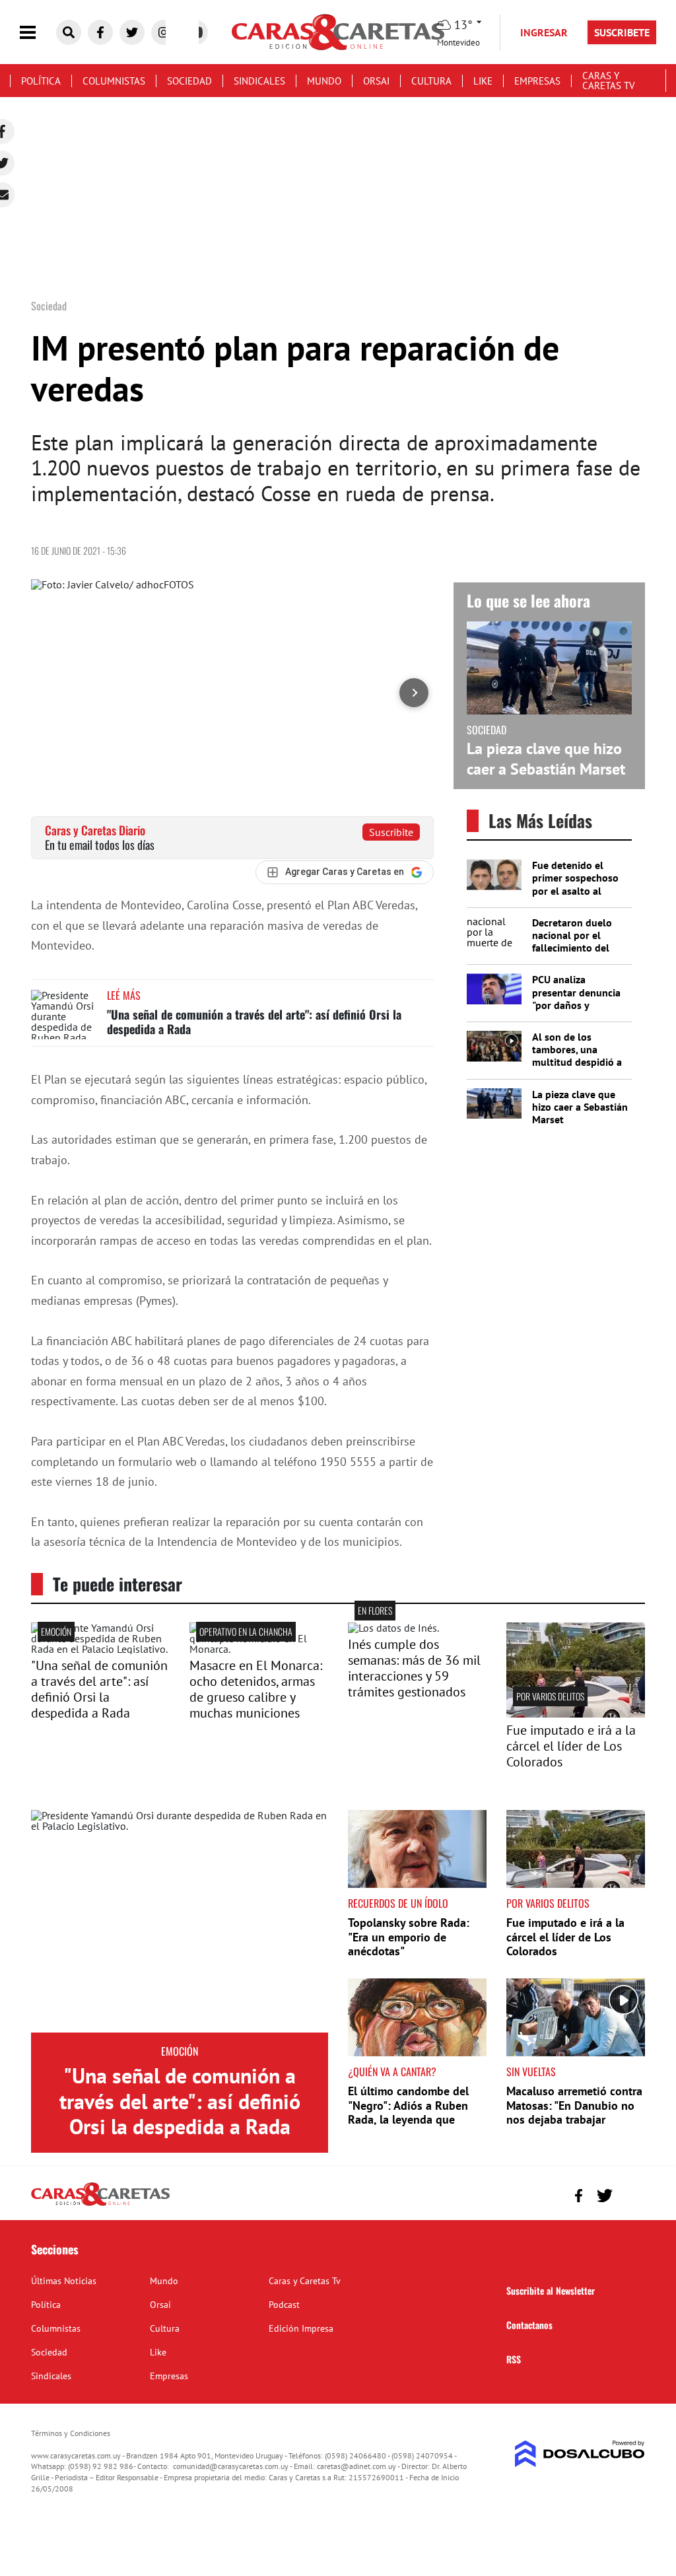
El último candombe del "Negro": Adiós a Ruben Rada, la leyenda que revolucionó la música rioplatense (408, 2119)
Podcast (284, 2305)
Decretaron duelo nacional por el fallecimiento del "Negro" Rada (572, 942)
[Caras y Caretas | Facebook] (100, 32)
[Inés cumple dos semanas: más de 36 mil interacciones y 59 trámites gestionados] (393, 1628)
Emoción (56, 1631)
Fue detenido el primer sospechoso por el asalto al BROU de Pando (575, 884)
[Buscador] (69, 32)
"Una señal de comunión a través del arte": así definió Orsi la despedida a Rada (254, 1022)
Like (483, 81)
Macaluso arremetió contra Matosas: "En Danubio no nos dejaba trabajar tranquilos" (574, 2112)
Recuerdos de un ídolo (398, 1903)
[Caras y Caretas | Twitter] (132, 32)
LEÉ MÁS (124, 995)
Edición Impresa (301, 2328)
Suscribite (391, 832)
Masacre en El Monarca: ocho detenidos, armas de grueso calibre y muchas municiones (256, 1689)
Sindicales (259, 81)
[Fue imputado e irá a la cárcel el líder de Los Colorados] (576, 1714)
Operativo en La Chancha (246, 1631)
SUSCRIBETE (622, 32)
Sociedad (189, 81)
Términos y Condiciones (71, 2433)
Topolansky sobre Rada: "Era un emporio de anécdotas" (409, 1937)
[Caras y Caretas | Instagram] (164, 32)
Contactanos (529, 2325)
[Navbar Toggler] (38, 33)
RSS (514, 2359)
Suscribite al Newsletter (551, 2290)
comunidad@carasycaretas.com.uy (231, 2466)
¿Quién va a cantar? (392, 2071)
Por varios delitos (550, 1696)
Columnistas (114, 81)
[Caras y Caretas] (100, 2205)
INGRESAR (544, 32)
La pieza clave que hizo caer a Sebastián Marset (546, 759)
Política (41, 81)
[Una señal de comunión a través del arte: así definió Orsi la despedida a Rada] (64, 1015)
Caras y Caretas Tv (609, 81)
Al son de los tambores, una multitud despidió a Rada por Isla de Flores (577, 1062)
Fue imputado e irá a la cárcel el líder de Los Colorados (571, 1746)
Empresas (537, 81)
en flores (375, 1610)
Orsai (376, 81)
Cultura (431, 81)
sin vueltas (531, 2071)
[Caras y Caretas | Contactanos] (630, 2194)
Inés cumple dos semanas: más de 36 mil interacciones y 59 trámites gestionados (414, 1668)
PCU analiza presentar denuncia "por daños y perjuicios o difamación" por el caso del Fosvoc (576, 1011)
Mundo (324, 81)
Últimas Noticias (64, 2281)
